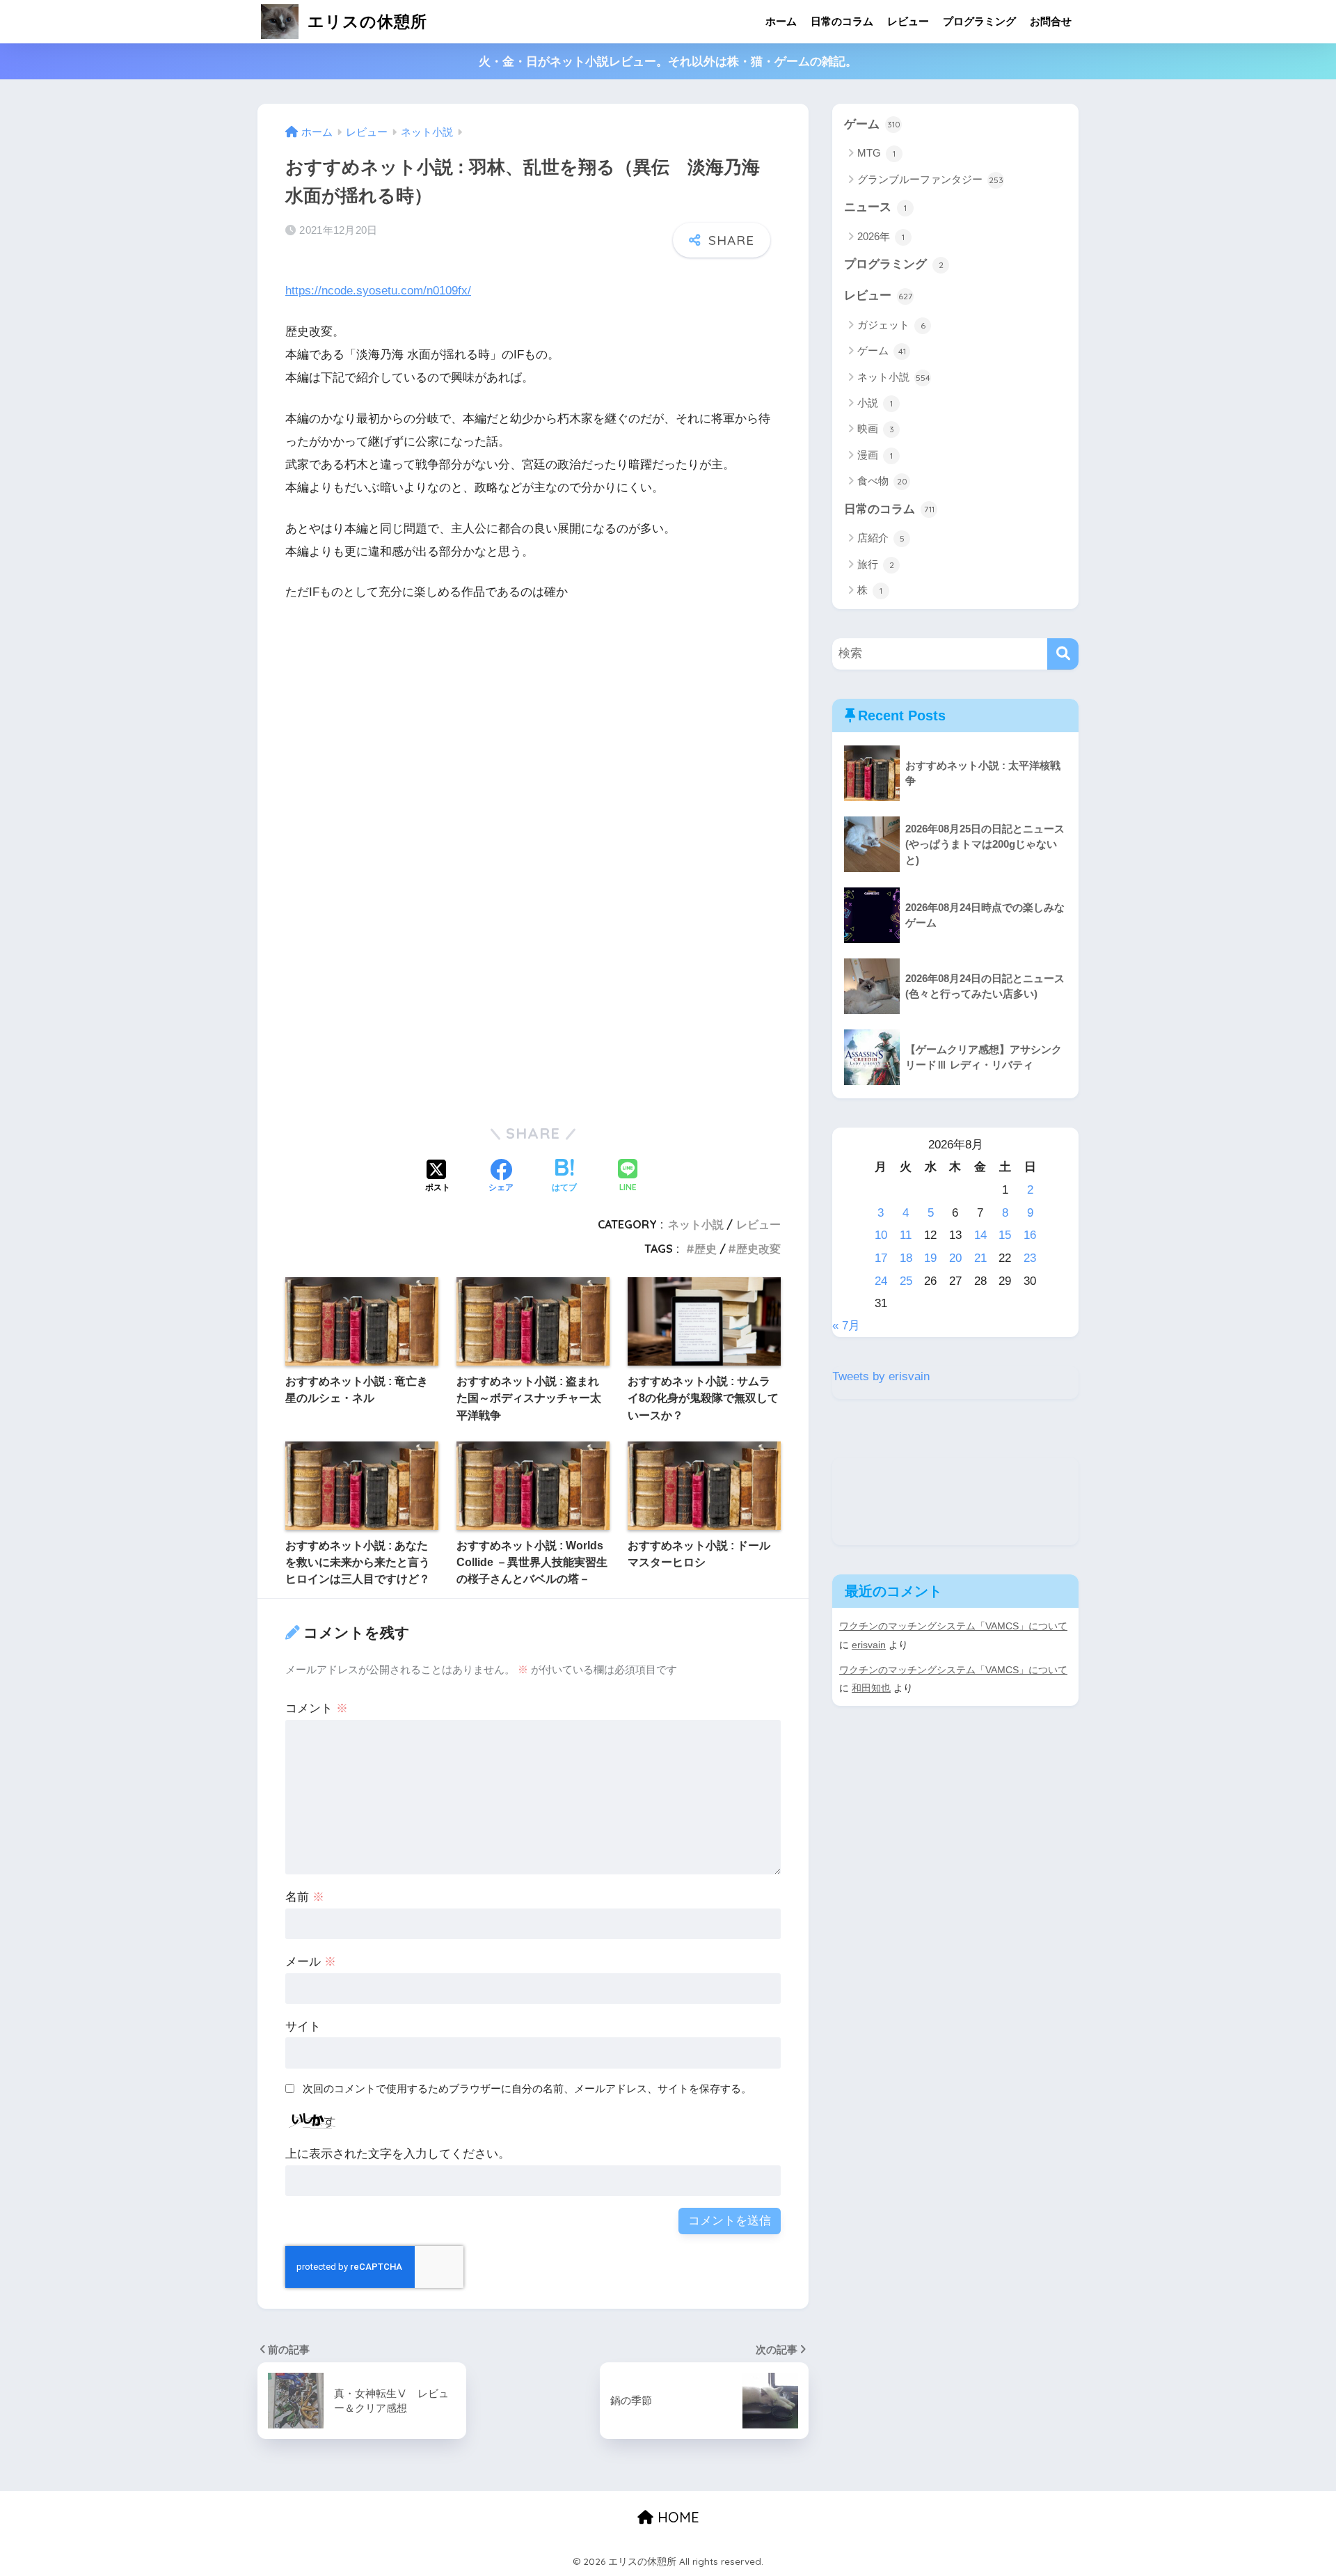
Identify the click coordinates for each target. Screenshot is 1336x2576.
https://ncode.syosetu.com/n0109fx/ (378, 291)
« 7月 (846, 1326)
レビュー (908, 21)
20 (955, 1258)
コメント (317, 1708)
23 (1030, 1258)
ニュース (875, 207)
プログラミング (979, 21)
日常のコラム (842, 21)
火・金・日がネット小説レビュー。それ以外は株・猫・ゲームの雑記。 (668, 62)
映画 (876, 428)
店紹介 (881, 538)
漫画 (875, 455)
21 (980, 1258)
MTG (876, 153)
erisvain (869, 1645)
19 (930, 1258)
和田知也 (871, 1688)
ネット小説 (696, 1224)
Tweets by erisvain (881, 1376)
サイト (303, 2026)
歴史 (706, 1249)
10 (881, 1235)
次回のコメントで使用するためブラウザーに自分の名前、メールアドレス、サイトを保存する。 (527, 2088)
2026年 (881, 236)
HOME (676, 2517)
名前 (305, 1897)
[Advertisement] (533, 763)
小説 (875, 403)
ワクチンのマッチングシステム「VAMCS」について (953, 1626)
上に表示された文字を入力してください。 (398, 2154)
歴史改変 (758, 1249)
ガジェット (891, 325)
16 (1030, 1235)
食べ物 (882, 481)
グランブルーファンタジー (930, 179)
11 (906, 1235)
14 (980, 1235)
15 (1005, 1235)
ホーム (781, 21)
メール (311, 1962)
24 (881, 1281)
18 (906, 1258)
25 (906, 1281)
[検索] (1063, 654)
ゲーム (872, 124)
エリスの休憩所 (365, 21)
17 (881, 1258)
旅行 (876, 564)
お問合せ (1051, 21)
